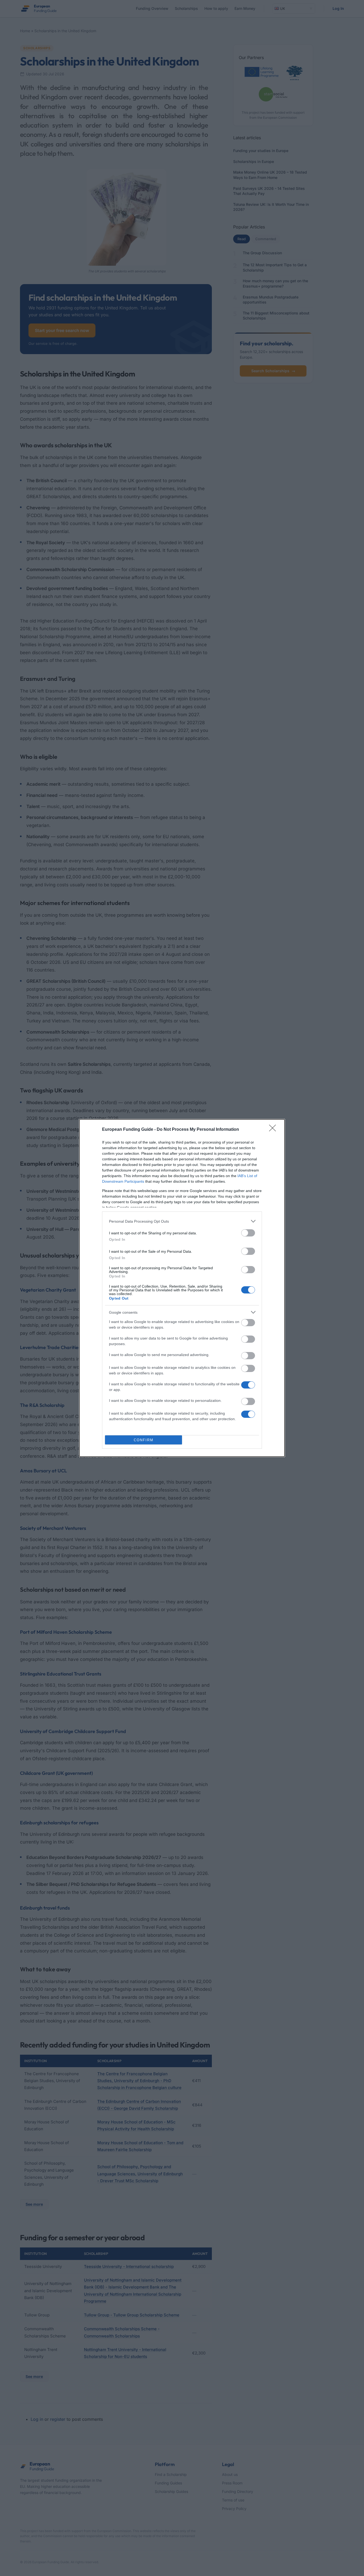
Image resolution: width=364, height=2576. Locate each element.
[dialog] (182, 1288)
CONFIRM (144, 1440)
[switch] (248, 1233)
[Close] (274, 1130)
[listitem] (182, 1221)
